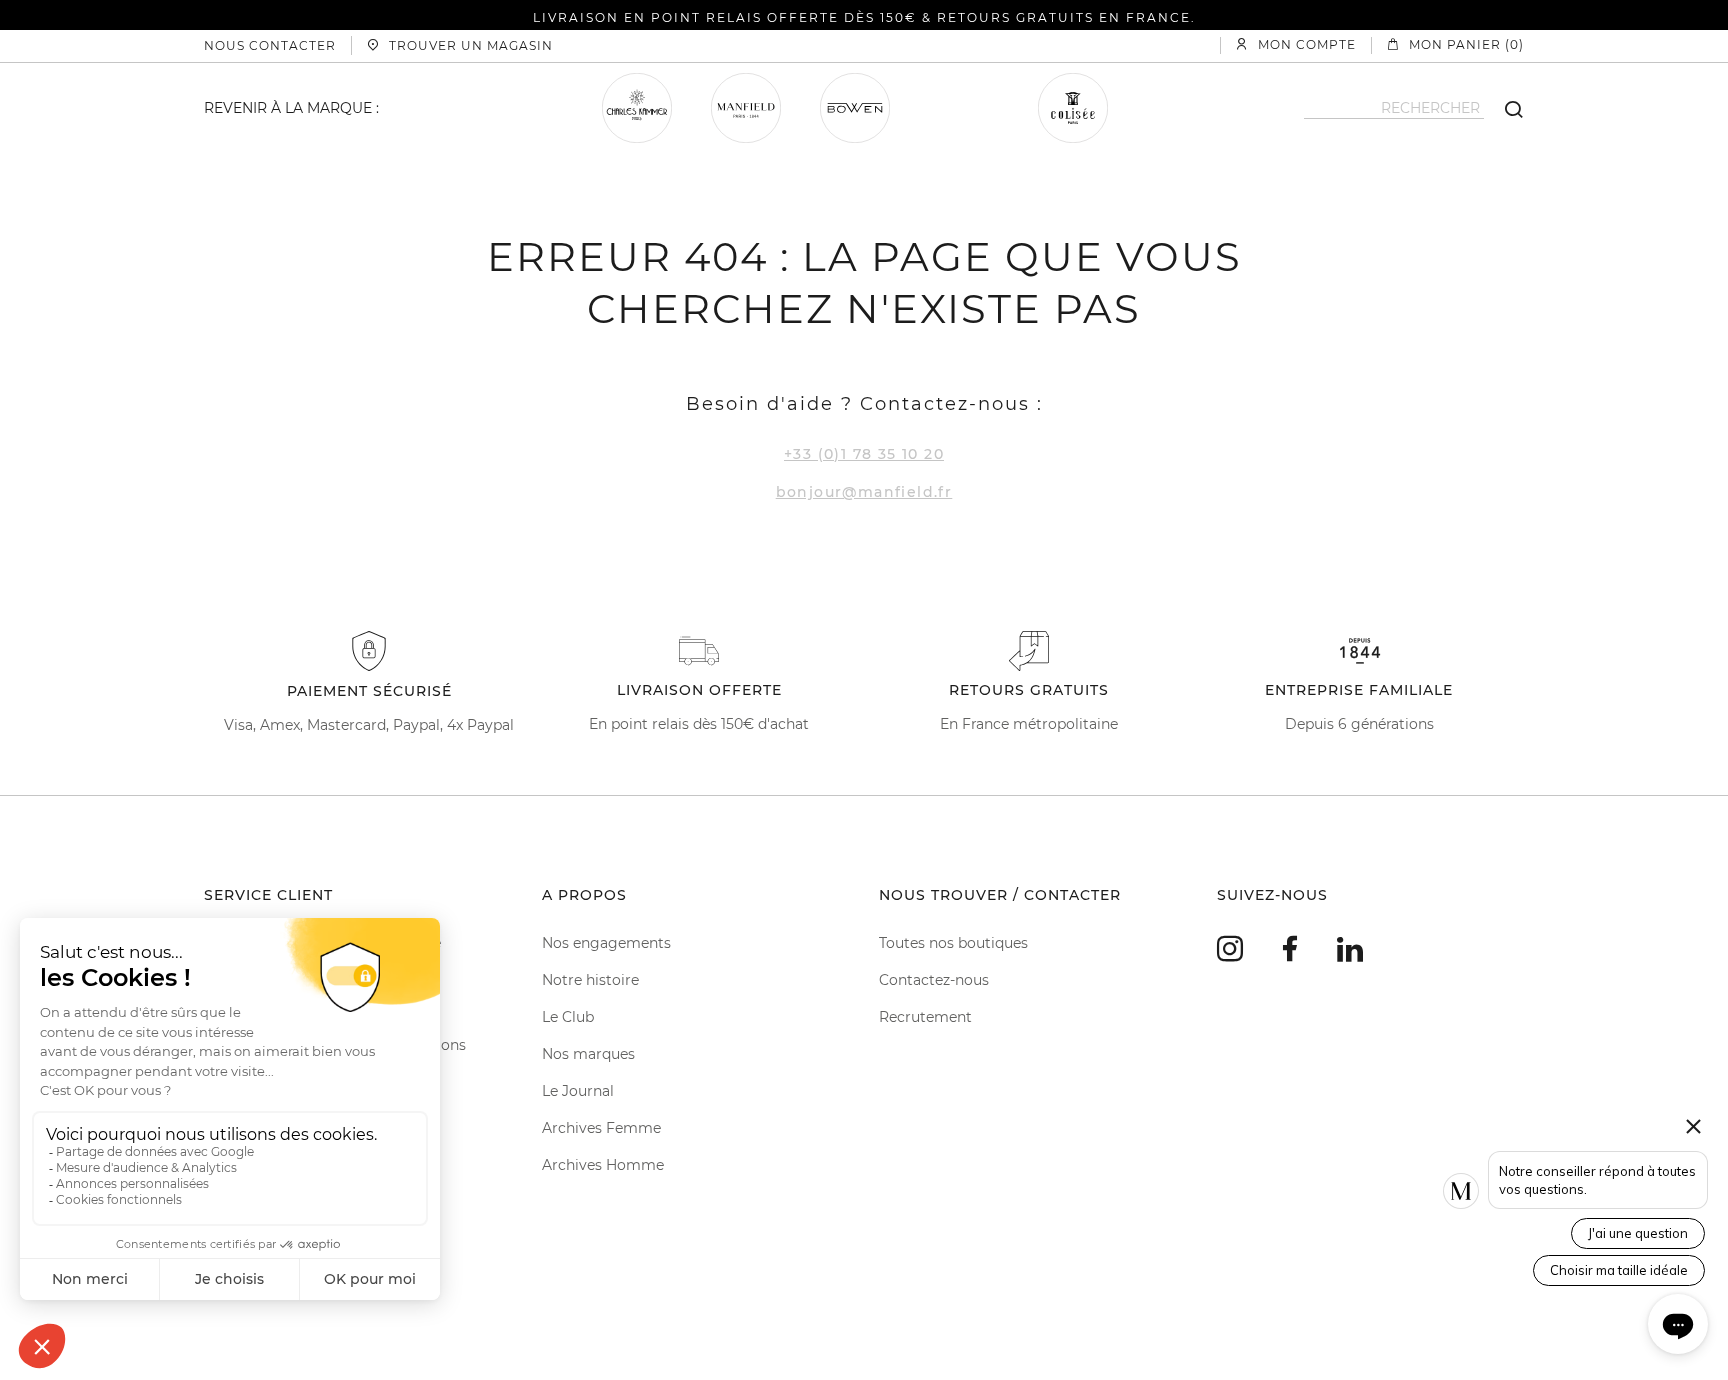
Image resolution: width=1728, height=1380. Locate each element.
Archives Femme (601, 1128)
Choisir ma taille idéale (1619, 1270)
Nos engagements (606, 943)
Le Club (568, 1017)
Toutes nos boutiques (953, 943)
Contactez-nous (934, 980)
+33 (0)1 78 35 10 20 (864, 454)
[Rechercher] (1504, 108)
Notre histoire (590, 980)
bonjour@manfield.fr (864, 492)
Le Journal (578, 1091)
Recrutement (925, 1017)
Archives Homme (603, 1165)
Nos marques (588, 1054)
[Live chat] (1678, 1324)
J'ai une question (1638, 1233)
